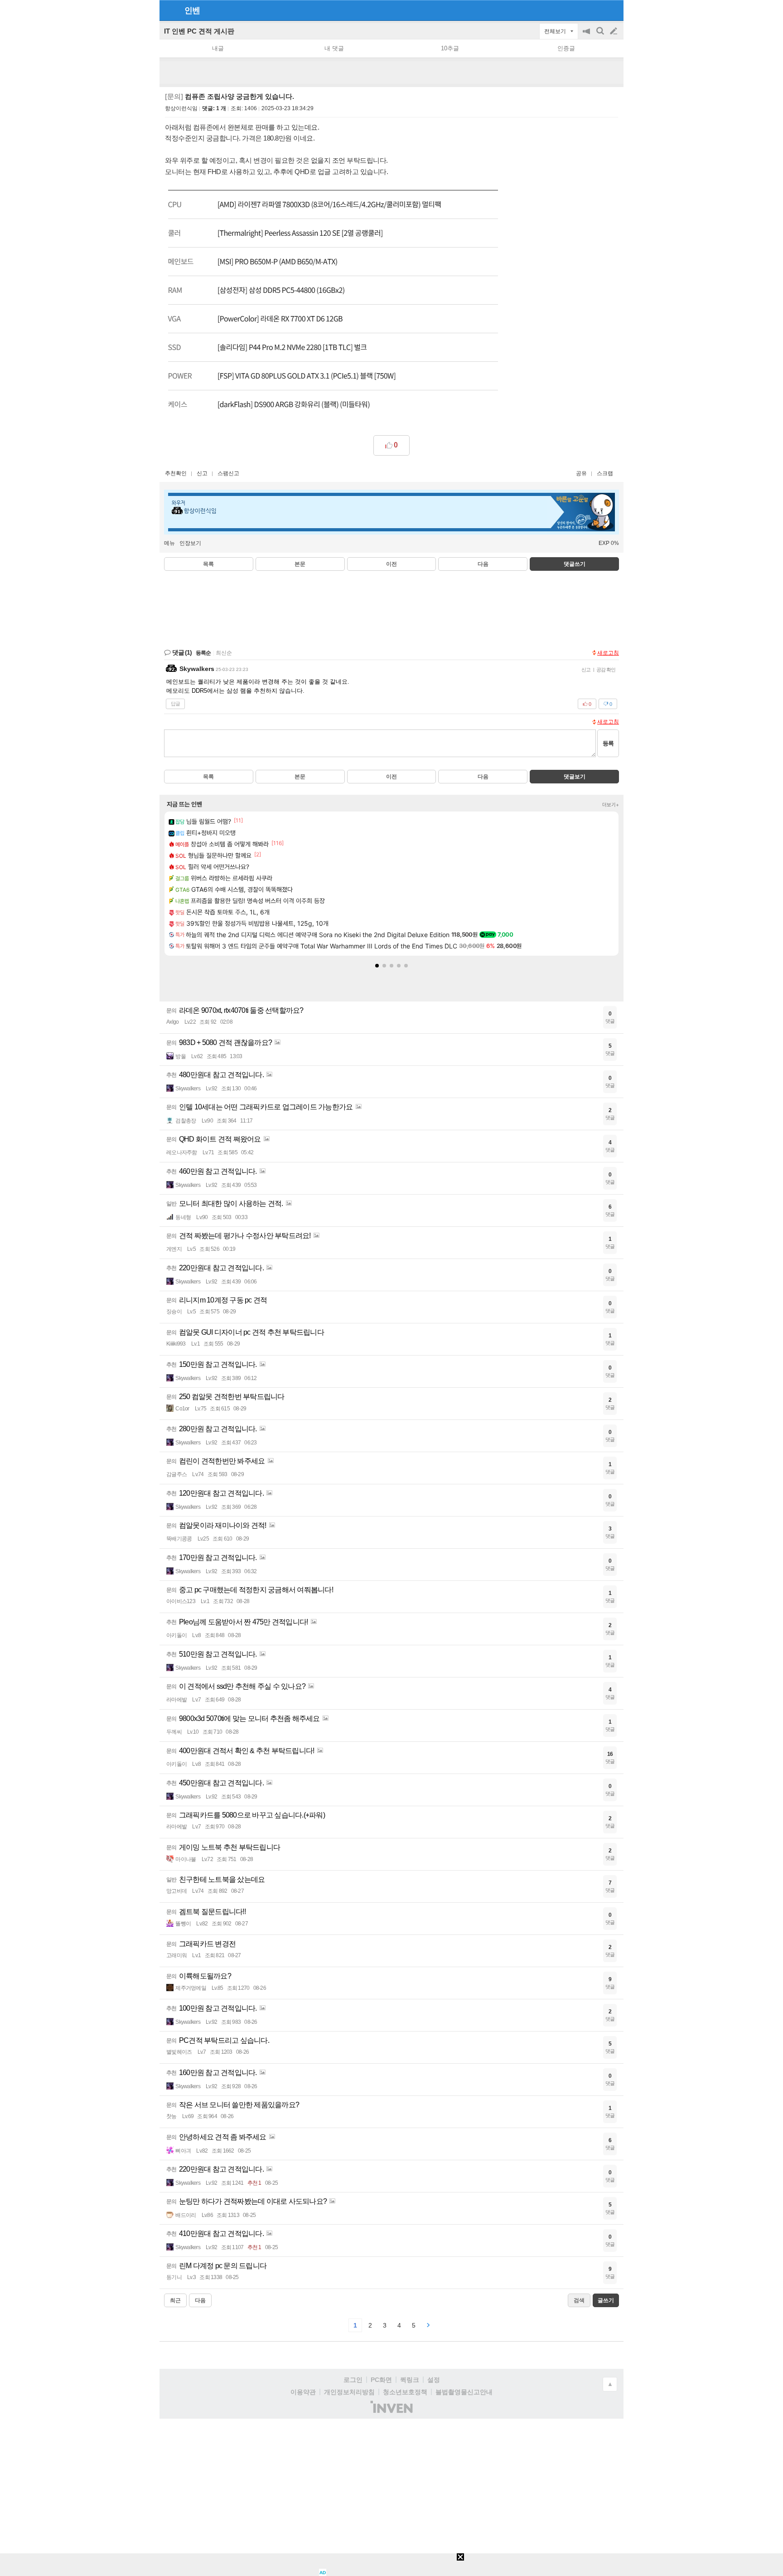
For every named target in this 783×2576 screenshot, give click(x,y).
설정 (434, 2380)
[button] (377, 966)
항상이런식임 (181, 108)
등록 (608, 743)
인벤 (192, 10)
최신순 (224, 653)
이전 (391, 564)
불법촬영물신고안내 (464, 2392)
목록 (208, 564)
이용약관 (303, 2392)
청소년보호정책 (405, 2392)
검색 (601, 36)
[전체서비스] (613, 10)
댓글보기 (575, 777)
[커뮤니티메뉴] (169, 10)
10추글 (450, 48)
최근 (175, 2300)
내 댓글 (334, 48)
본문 (300, 564)
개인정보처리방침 (349, 2392)
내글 (218, 48)
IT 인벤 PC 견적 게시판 (199, 31)
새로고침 (608, 653)
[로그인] (597, 10)
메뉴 (169, 543)
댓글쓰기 (575, 564)
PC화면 (381, 2380)
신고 (202, 473)
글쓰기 (614, 31)
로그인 (353, 2380)
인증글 (566, 48)
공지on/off (587, 36)
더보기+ (611, 805)
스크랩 (605, 473)
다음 (483, 564)
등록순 (203, 653)
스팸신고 (228, 473)
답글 (175, 704)
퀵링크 (410, 2380)
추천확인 (176, 473)
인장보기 (190, 543)
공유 (581, 473)
